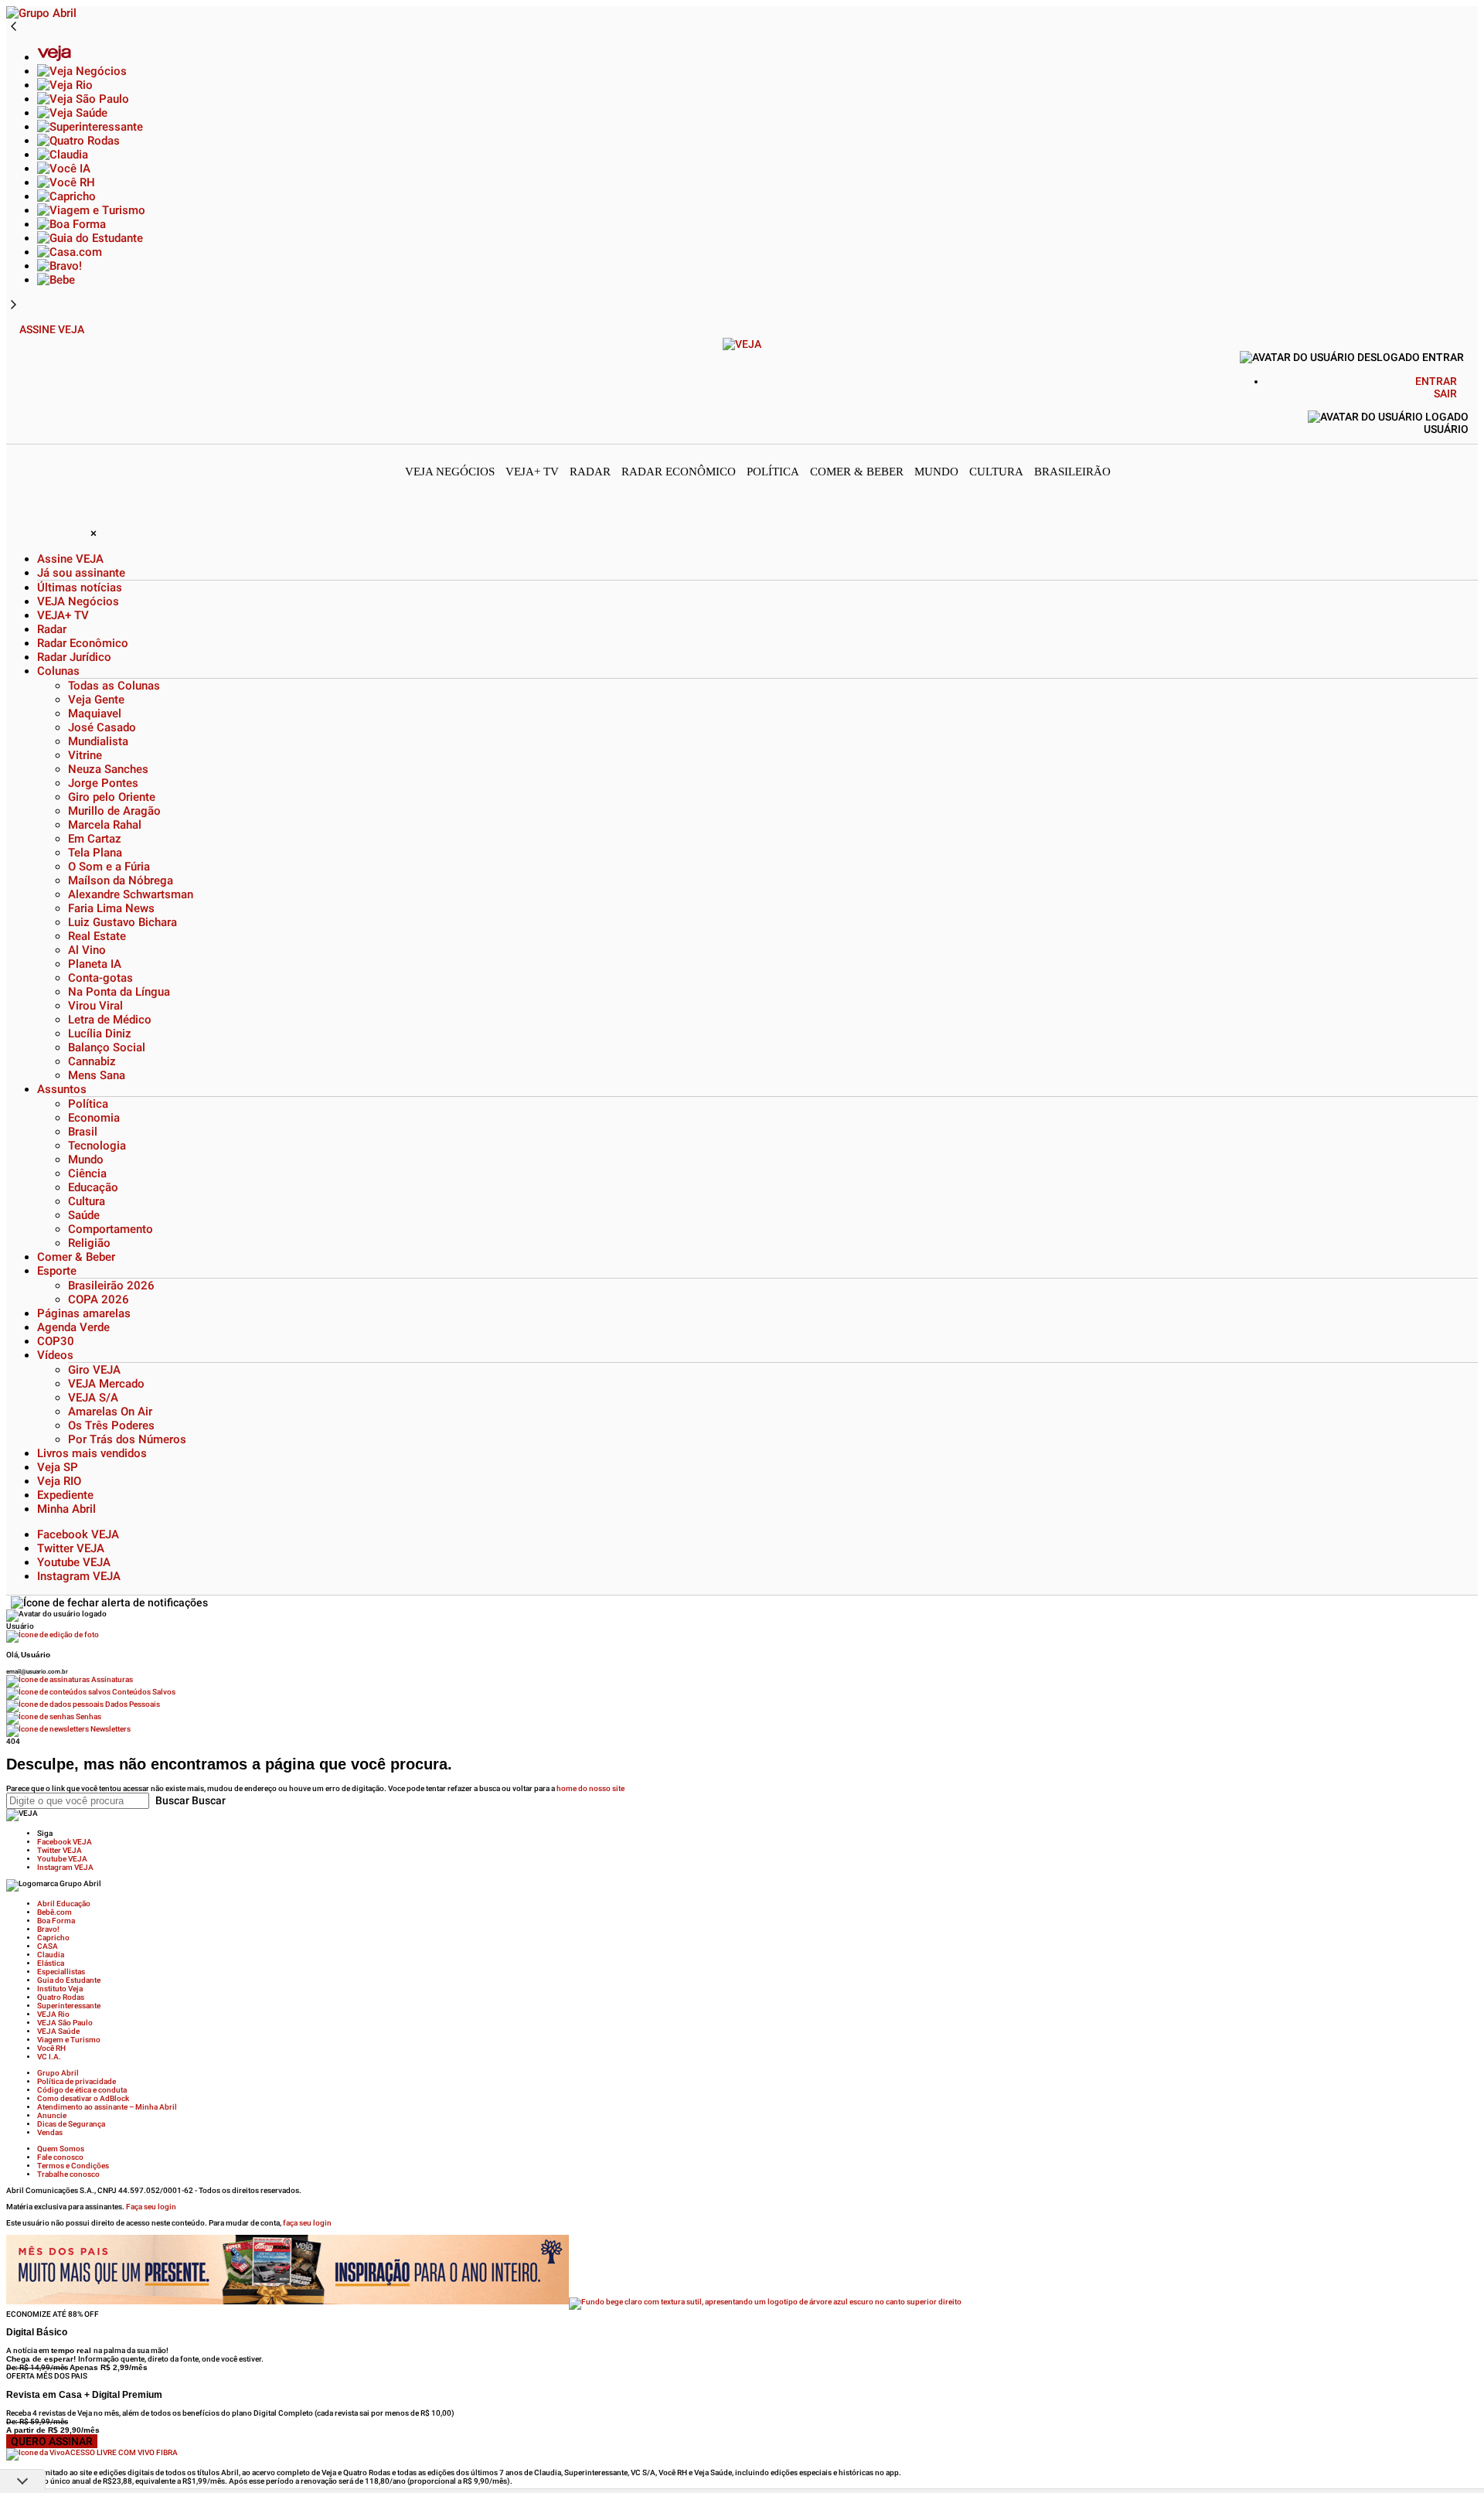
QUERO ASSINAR (52, 2441)
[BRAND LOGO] (48, 533)
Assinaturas (111, 1679)
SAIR (1445, 393)
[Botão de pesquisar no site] (1473, 397)
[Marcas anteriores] (14, 27)
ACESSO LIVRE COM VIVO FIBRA (121, 2452)
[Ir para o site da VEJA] (742, 344)
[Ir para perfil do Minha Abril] (742, 1636)
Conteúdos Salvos (143, 1692)
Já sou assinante (81, 573)
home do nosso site (591, 1788)
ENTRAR (1436, 381)
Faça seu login (151, 2207)
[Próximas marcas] (14, 305)
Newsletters (110, 1729)
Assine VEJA (52, 329)
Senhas (88, 1716)
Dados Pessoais (132, 1704)
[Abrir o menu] (13, 329)
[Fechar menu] (109, 1602)
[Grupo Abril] (41, 13)
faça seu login (307, 2223)
